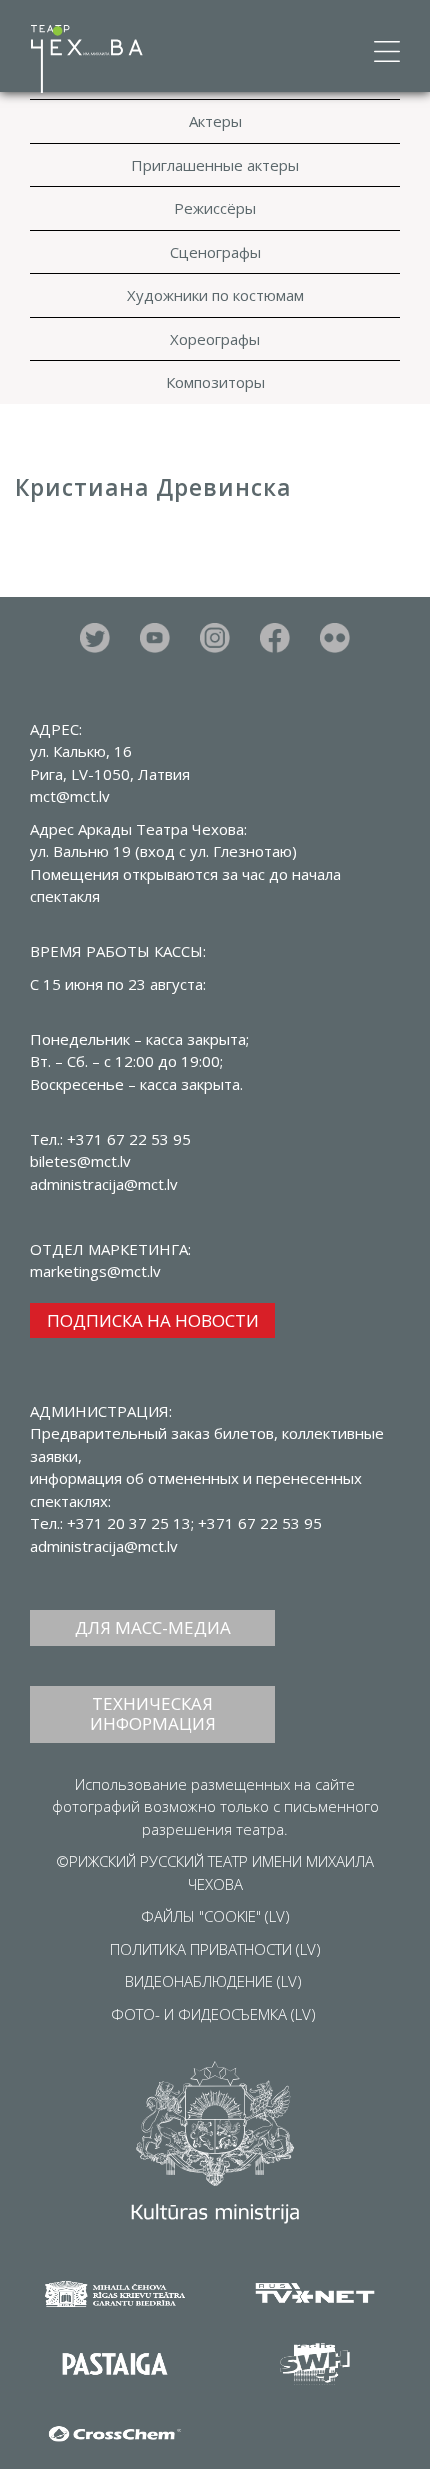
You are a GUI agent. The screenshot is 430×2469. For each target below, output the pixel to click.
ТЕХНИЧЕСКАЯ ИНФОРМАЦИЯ (153, 1713)
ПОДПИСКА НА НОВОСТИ (153, 1320)
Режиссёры (215, 208)
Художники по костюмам (215, 295)
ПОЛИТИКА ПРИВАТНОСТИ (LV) (215, 1949)
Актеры (215, 121)
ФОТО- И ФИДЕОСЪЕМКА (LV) (213, 2014)
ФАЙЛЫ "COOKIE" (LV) (215, 1916)
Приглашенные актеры (215, 165)
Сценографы (215, 252)
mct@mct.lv (70, 796)
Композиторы (215, 382)
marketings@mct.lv (95, 1271)
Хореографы (215, 339)
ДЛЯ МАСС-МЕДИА (153, 1627)
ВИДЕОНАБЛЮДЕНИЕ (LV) (213, 1981)
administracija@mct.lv (104, 1546)
